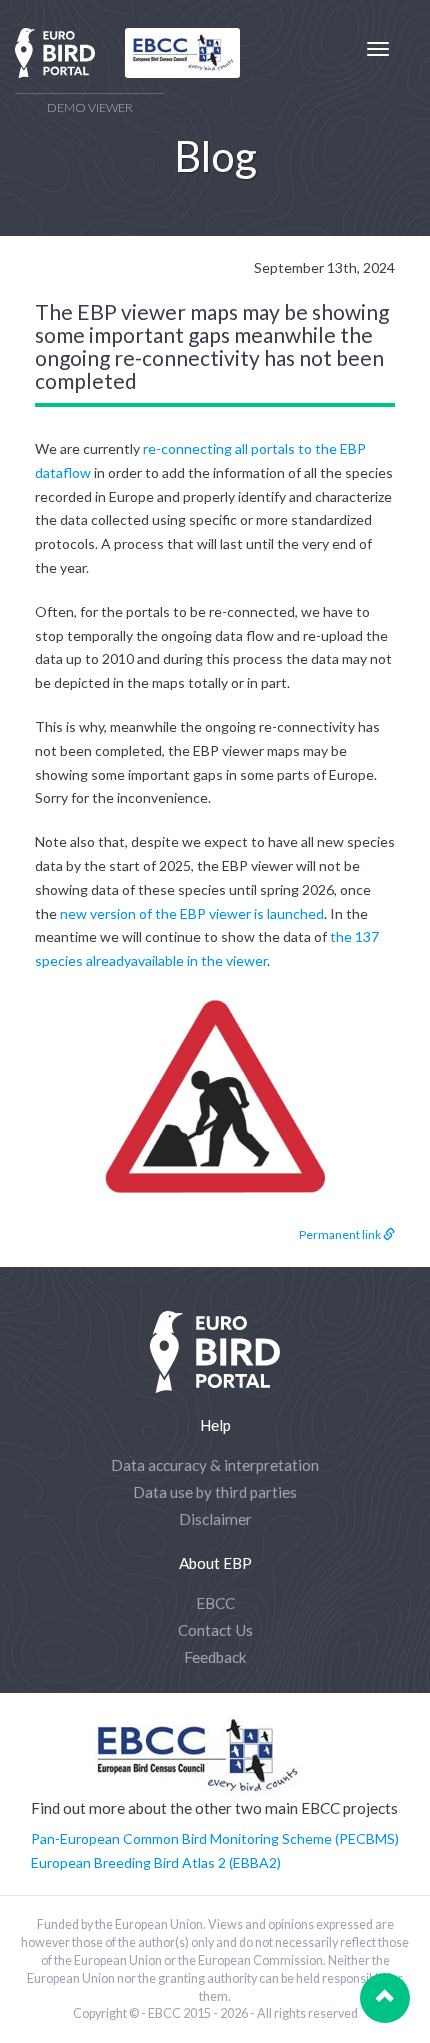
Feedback (215, 1657)
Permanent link (341, 1234)
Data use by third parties (215, 1492)
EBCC (215, 1603)
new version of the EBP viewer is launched (192, 913)
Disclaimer (215, 1519)
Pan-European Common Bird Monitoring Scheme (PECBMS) (215, 1838)
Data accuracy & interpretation (215, 1465)
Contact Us (215, 1630)
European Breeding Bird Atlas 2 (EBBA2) (156, 1862)
